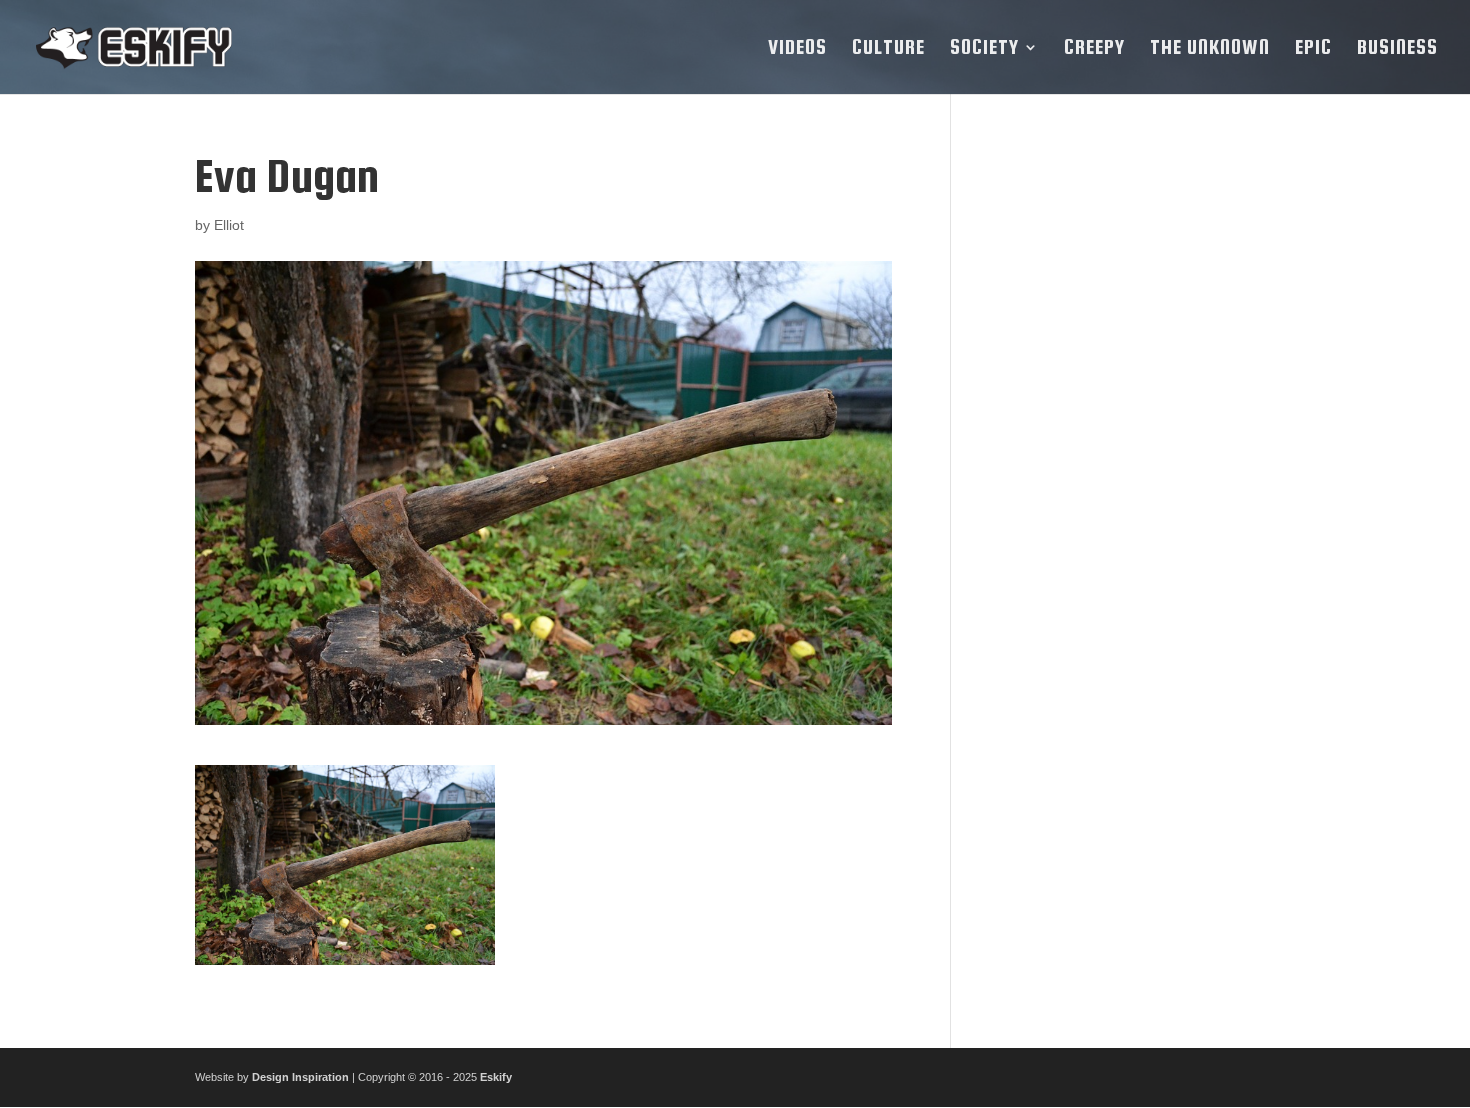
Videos (797, 49)
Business (1397, 49)
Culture (888, 49)
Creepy (1094, 49)
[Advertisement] (1128, 451)
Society (984, 49)
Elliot (229, 225)
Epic (1313, 49)
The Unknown (1210, 49)
